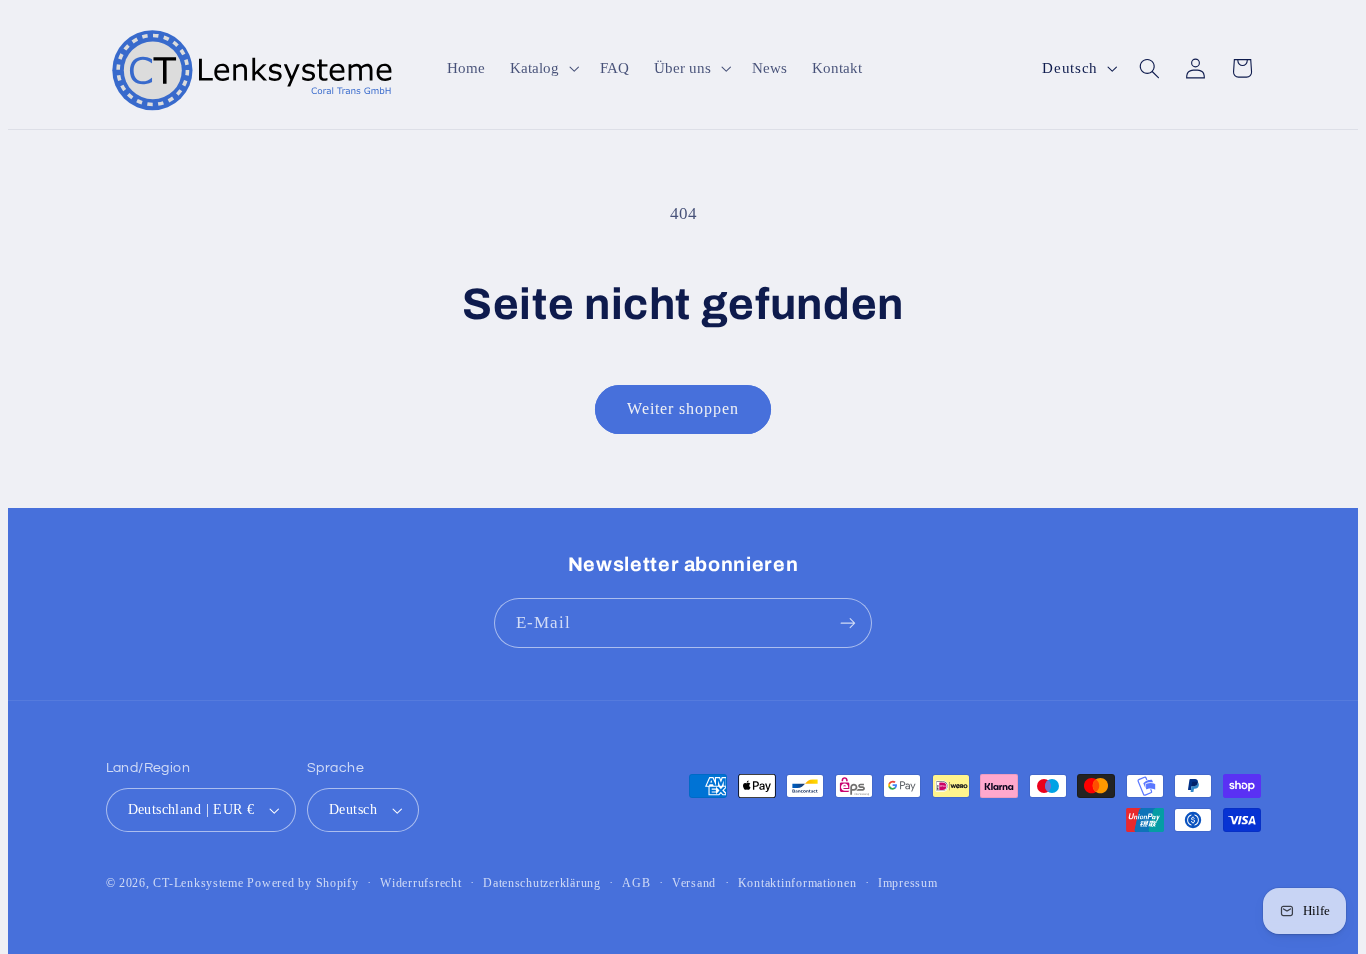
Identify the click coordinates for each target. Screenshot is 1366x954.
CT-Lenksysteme (198, 883)
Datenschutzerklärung (542, 883)
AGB (636, 883)
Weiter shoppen (683, 408)
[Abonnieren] (848, 622)
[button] (543, 68)
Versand (694, 883)
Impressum (908, 883)
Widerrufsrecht (420, 883)
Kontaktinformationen (797, 883)
